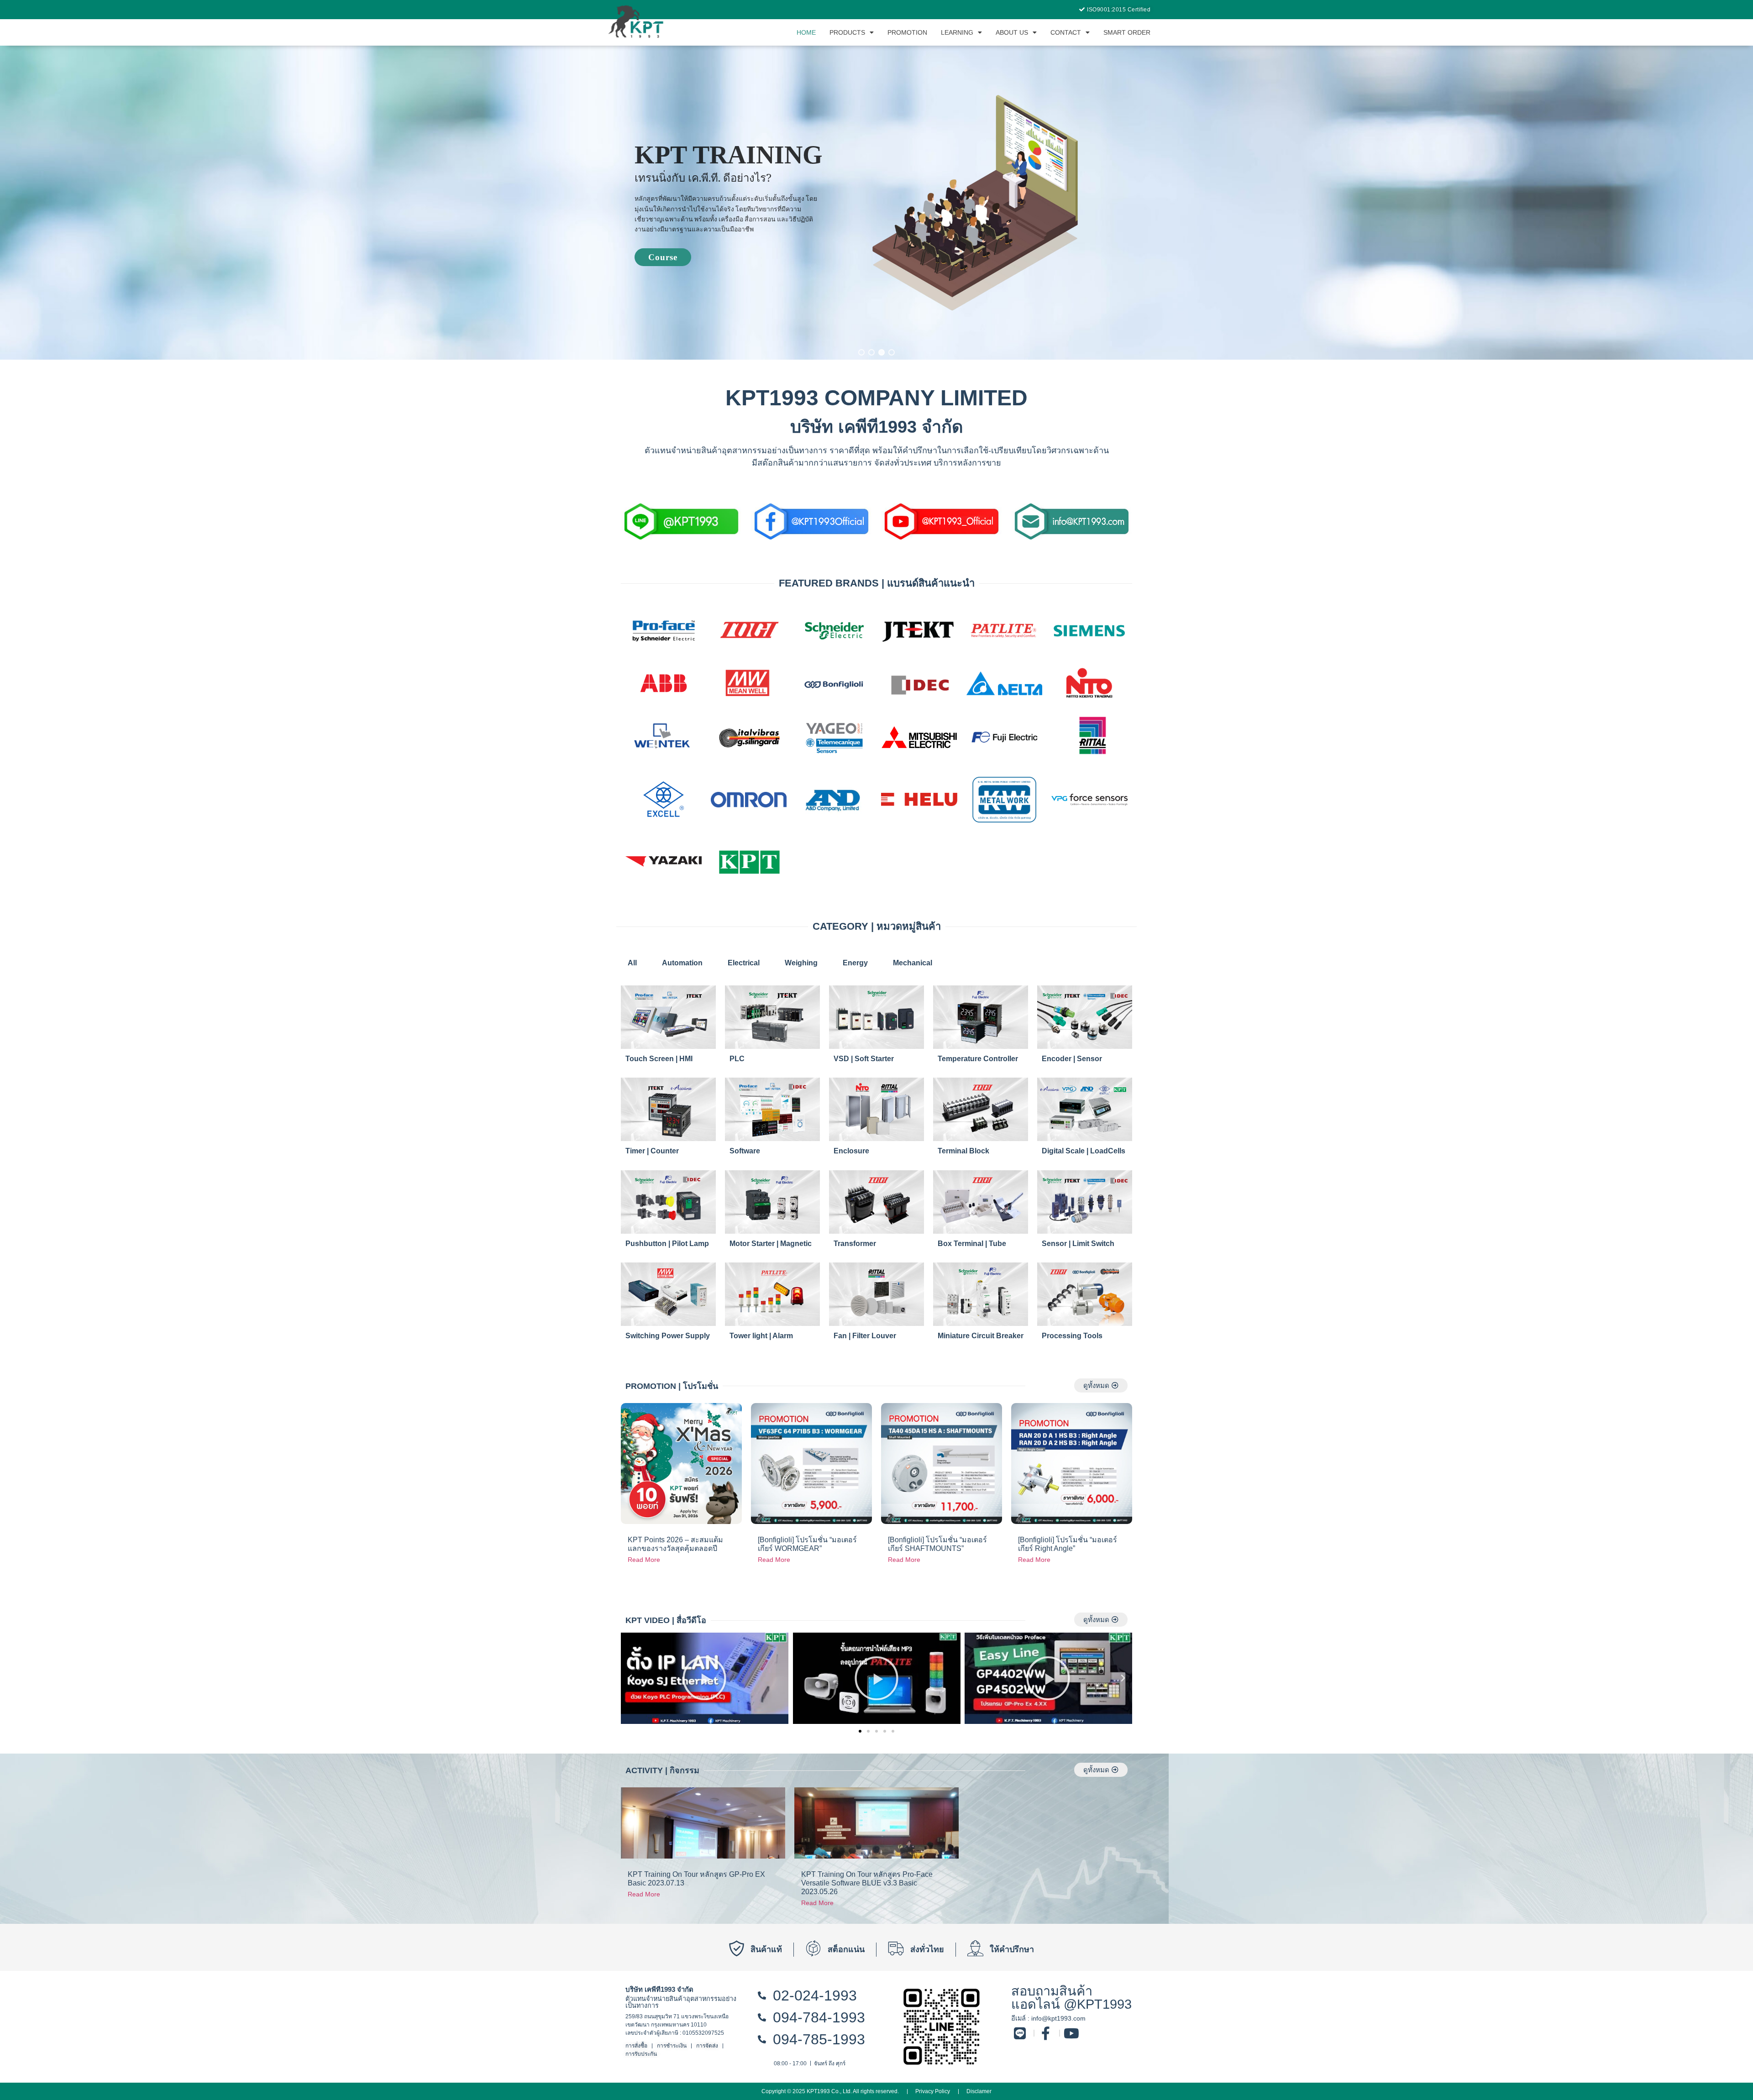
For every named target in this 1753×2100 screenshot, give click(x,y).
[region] (876, 203)
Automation (682, 963)
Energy (855, 963)
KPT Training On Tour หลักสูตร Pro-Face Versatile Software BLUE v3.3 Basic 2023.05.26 (867, 1883)
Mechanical (913, 963)
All (632, 963)
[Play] (705, 1678)
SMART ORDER (1127, 32)
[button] (861, 352)
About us (1012, 32)
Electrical (744, 963)
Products (847, 32)
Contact (1066, 32)
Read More (644, 1560)
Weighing (801, 963)
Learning (957, 32)
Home (806, 32)
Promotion (907, 32)
